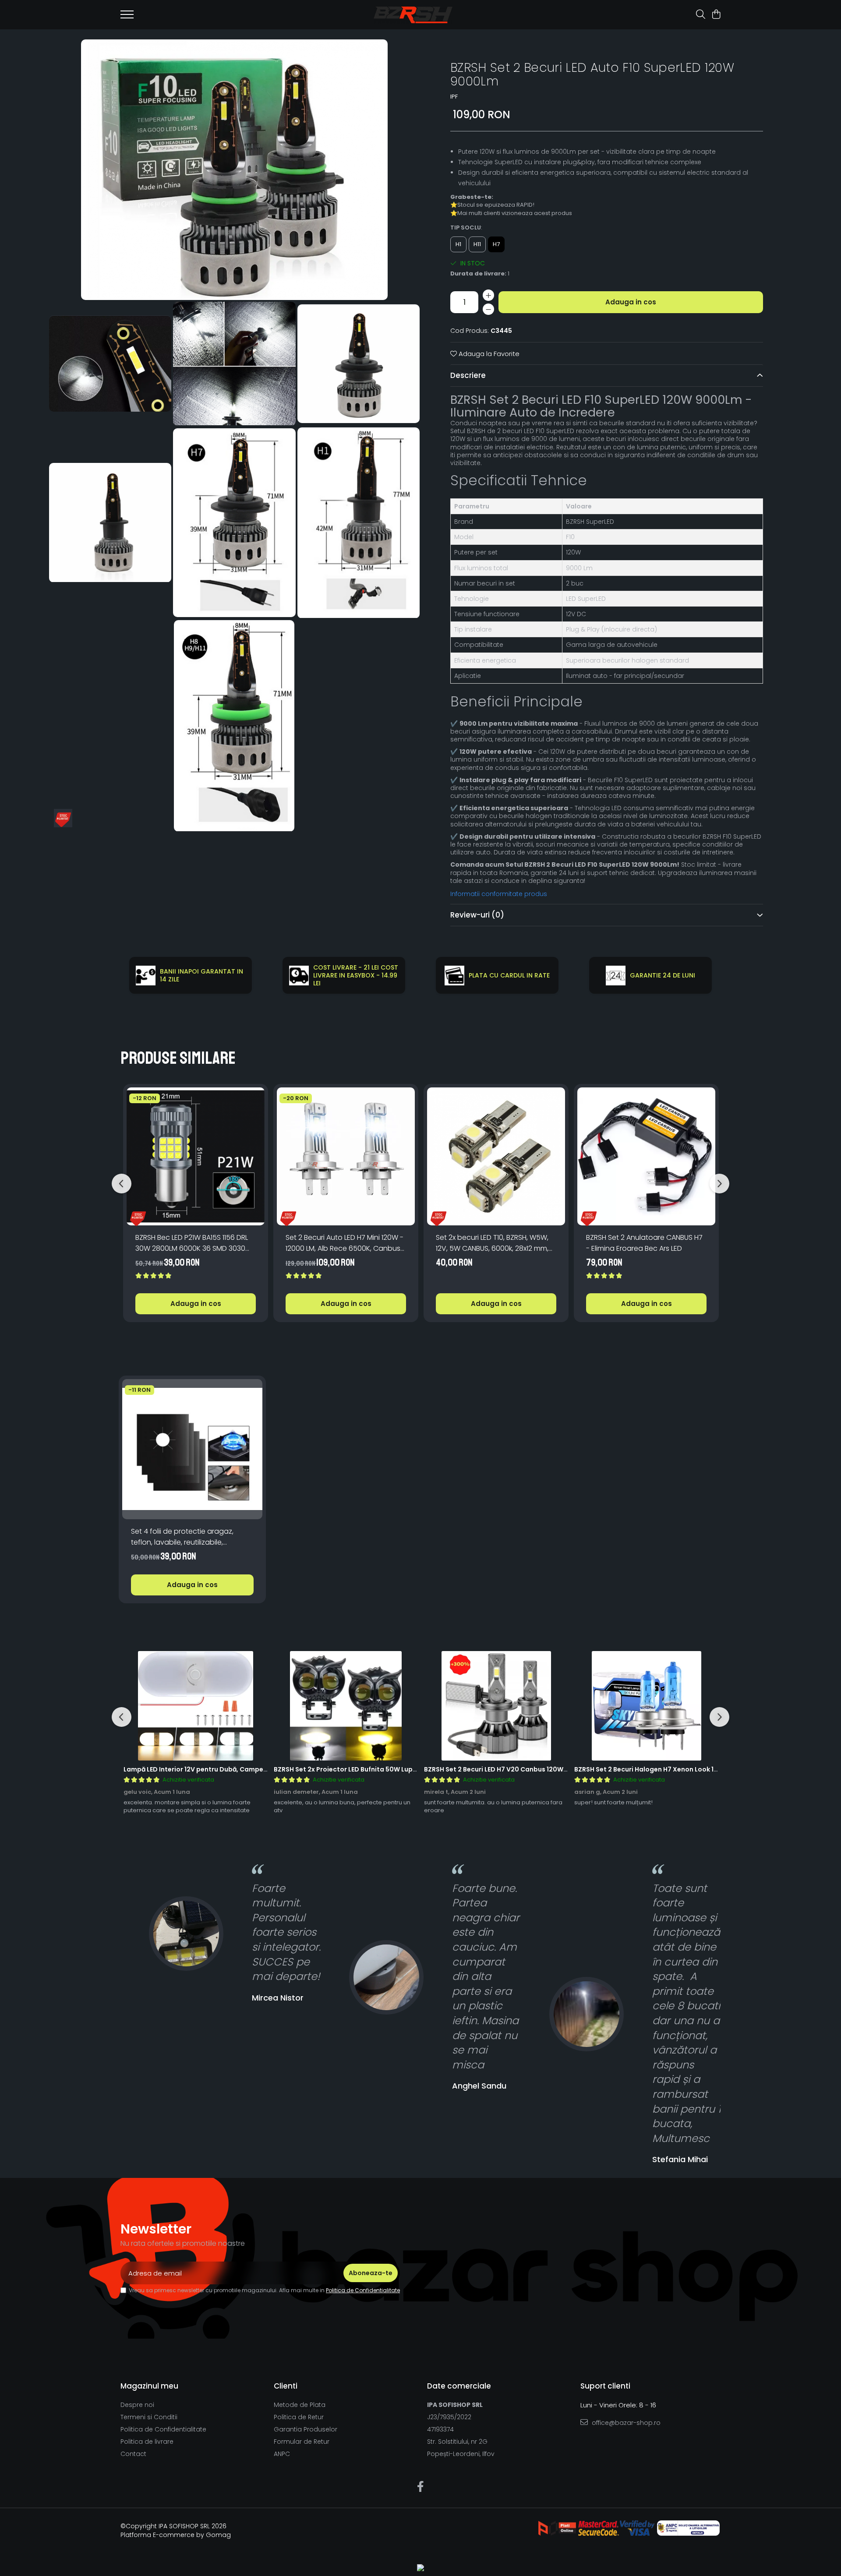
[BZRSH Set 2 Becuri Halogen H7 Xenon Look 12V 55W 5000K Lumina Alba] (646, 1706)
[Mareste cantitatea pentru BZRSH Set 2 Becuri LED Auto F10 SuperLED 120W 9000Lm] (488, 295)
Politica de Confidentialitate (363, 2290)
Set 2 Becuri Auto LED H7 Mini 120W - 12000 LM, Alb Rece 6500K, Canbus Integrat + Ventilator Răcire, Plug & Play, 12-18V (345, 1243)
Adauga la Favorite (488, 354)
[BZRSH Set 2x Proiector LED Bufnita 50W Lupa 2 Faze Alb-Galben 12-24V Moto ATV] (346, 1706)
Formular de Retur (302, 2442)
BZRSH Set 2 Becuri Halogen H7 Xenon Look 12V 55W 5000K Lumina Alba (687, 1769)
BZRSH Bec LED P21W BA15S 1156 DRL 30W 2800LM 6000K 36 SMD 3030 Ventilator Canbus (192, 1243)
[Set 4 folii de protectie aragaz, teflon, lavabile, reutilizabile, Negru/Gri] (192, 1449)
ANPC (282, 2454)
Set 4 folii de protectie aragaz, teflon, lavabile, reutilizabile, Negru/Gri (182, 1537)
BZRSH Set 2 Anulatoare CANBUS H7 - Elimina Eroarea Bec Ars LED (644, 1243)
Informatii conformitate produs (499, 894)
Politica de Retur (299, 2417)
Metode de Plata (300, 2405)
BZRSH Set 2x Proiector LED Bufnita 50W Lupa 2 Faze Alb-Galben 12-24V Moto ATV (404, 1769)
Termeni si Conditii (149, 2417)
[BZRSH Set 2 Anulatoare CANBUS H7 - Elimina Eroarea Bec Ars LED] (646, 1156)
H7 (496, 244)
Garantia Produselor (306, 2429)
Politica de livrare (147, 2442)
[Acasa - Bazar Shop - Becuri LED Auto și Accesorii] (413, 15)
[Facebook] (421, 2487)
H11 (477, 244)
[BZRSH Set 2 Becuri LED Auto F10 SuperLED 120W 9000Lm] (234, 170)
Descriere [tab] (468, 375)
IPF (454, 97)
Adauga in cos (631, 302)
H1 (458, 244)
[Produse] (127, 17)
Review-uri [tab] (477, 915)
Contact (133, 2454)
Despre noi (137, 2405)
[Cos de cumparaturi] (716, 15)
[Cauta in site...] (701, 15)
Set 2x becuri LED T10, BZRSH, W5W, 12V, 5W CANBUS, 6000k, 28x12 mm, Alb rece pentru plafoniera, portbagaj (492, 1243)
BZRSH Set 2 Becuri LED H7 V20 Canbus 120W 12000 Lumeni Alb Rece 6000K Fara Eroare (561, 1769)
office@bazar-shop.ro (625, 2423)
